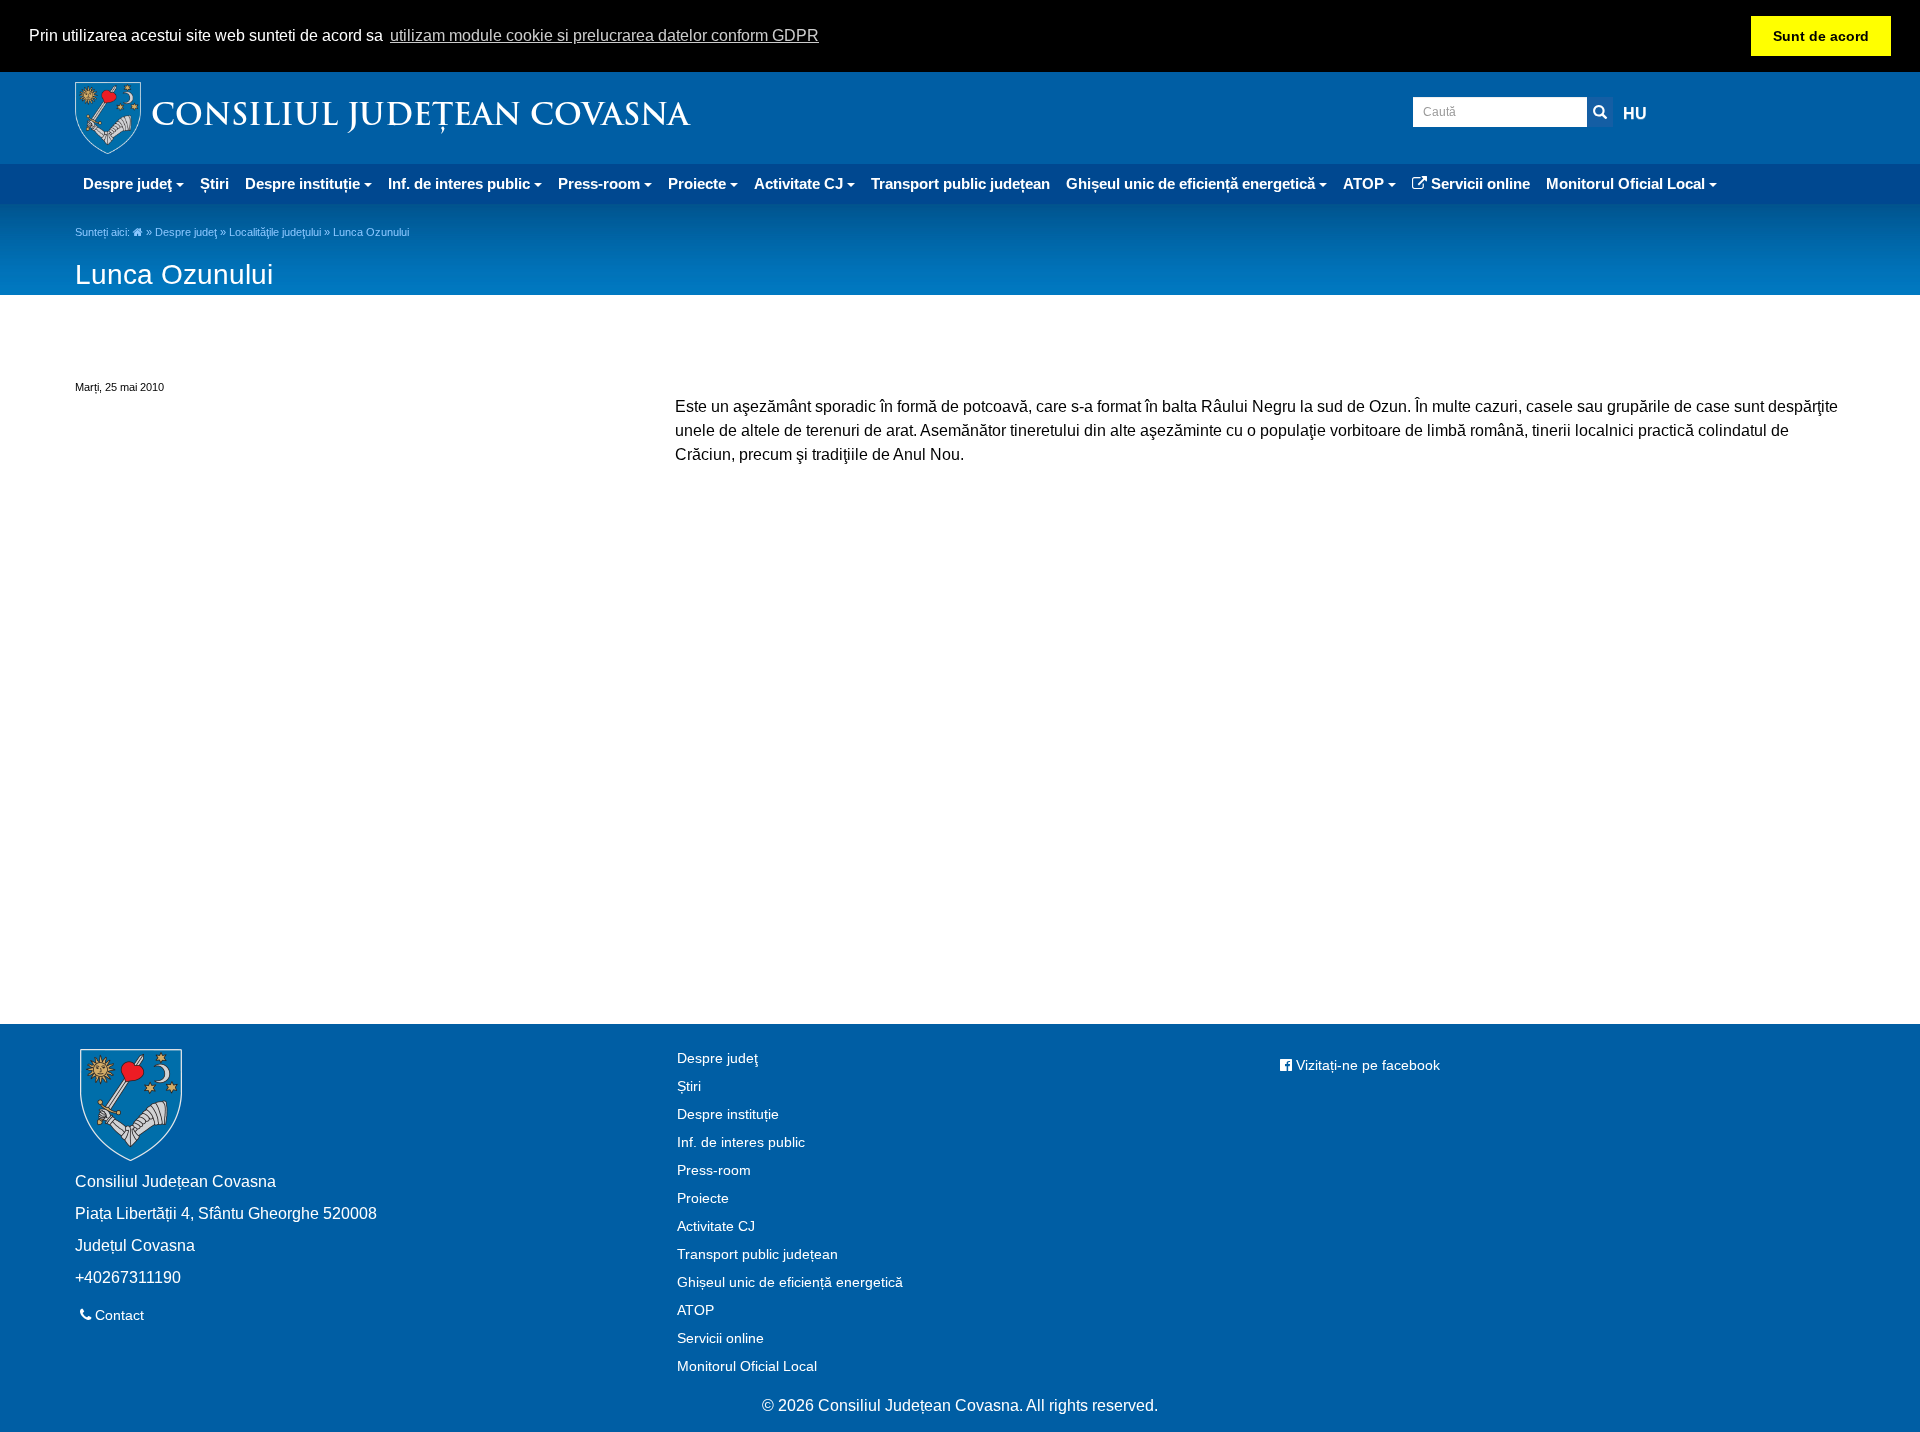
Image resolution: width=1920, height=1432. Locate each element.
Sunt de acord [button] (1821, 36)
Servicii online (1478, 183)
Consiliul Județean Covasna (420, 117)
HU (1635, 113)
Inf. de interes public (741, 1142)
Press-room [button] (601, 183)
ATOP (695, 1310)
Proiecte (703, 1198)
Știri (214, 183)
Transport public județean (960, 183)
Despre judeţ (186, 232)
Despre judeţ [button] (129, 183)
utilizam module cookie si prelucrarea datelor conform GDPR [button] (604, 35)
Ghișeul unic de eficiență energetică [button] (1192, 183)
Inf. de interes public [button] (461, 183)
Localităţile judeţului (275, 232)
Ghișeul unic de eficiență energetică (790, 1282)
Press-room (714, 1170)
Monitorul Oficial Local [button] (1627, 183)
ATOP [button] (1365, 183)
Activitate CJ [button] (800, 183)
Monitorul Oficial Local (747, 1366)
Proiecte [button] (699, 183)
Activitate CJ (716, 1226)
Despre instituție (728, 1114)
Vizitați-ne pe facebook (1366, 1065)
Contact (117, 1315)
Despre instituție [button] (304, 183)
